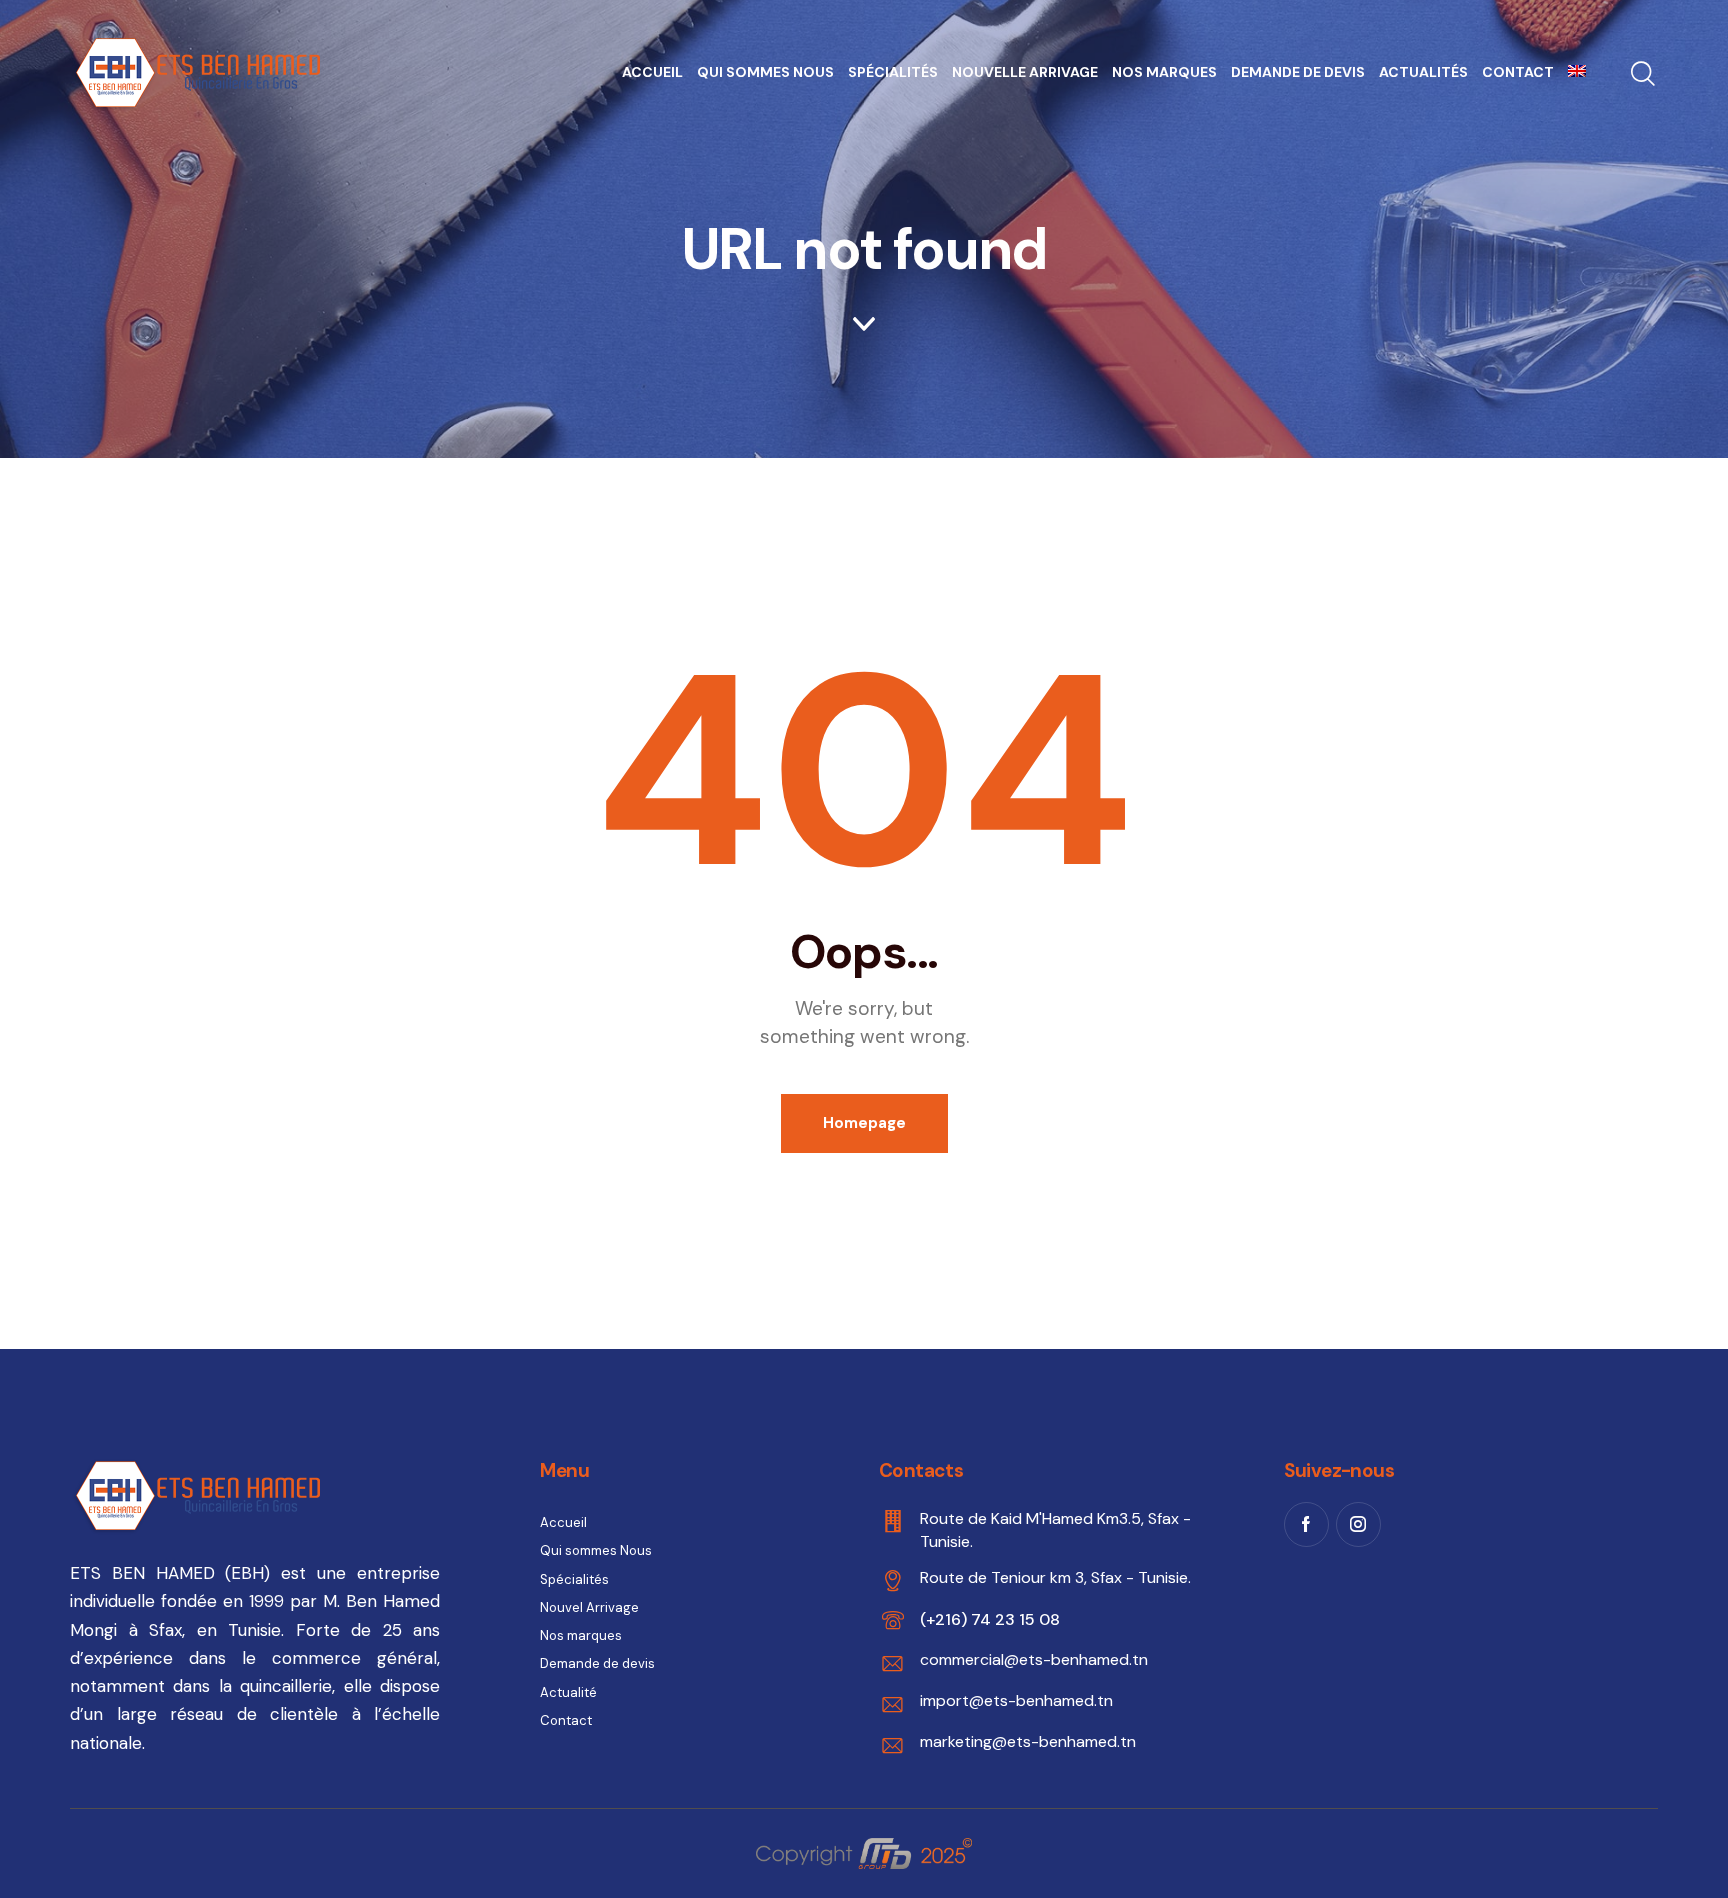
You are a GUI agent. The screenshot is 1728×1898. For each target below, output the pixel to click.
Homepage (864, 1123)
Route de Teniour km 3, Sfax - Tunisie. (1055, 1577)
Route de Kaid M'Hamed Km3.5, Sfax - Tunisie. (1055, 1529)
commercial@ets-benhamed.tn (1034, 1659)
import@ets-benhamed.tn (1016, 1700)
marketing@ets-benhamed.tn (1028, 1741)
